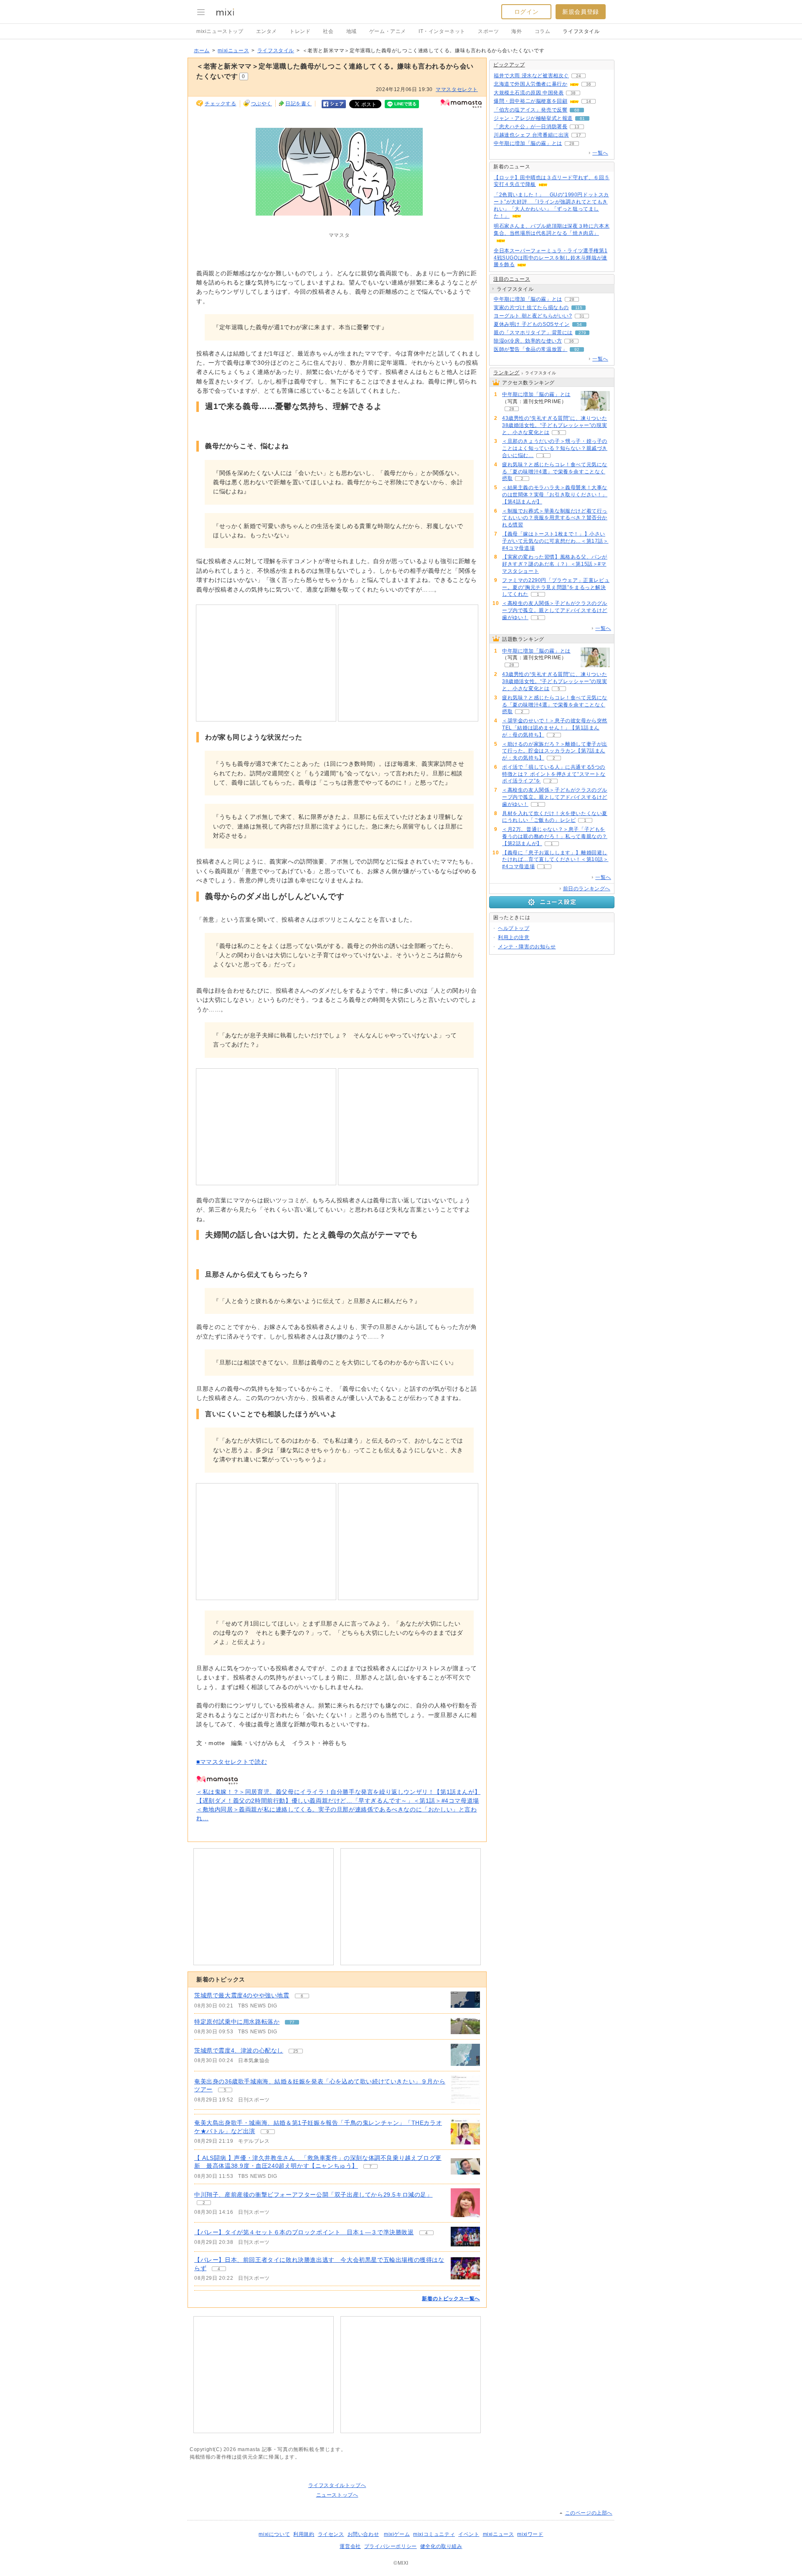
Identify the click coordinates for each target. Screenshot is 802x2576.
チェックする (221, 104)
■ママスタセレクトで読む (232, 1762)
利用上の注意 (514, 937)
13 (577, 127)
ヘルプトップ (514, 928)
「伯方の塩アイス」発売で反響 (530, 110)
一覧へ (600, 153)
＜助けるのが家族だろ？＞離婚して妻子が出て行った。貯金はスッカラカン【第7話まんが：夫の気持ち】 (555, 751)
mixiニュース (233, 51)
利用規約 (304, 2534)
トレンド (300, 31)
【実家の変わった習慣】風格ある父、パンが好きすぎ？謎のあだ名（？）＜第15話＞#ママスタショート (555, 564)
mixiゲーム (397, 2534)
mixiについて (274, 2534)
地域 (352, 31)
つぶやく (261, 104)
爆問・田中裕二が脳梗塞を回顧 (530, 101)
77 (292, 2022)
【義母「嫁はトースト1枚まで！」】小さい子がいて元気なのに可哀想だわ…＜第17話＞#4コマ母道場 (555, 541)
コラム (543, 31)
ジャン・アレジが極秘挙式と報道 (533, 118)
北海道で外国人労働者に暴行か (530, 84)
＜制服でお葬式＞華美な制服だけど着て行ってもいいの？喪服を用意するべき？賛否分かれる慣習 (555, 518)
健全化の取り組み (441, 2546)
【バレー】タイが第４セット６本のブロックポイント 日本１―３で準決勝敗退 (304, 2232)
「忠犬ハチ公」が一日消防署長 (530, 127)
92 (577, 349)
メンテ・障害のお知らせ (527, 947)
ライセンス (331, 2534)
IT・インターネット (442, 31)
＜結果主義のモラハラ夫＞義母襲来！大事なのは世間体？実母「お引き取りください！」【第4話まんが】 (555, 495)
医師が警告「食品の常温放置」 (530, 349)
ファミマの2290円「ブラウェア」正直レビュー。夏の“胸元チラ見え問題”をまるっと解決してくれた (556, 587)
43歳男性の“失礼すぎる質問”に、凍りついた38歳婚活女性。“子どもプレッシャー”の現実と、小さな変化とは (555, 425)
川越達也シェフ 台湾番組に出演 (531, 135)
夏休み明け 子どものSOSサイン (532, 324)
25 (296, 2051)
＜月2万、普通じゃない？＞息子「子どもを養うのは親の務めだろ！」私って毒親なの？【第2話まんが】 (555, 836)
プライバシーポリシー (391, 2546)
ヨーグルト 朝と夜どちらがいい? (533, 316)
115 (579, 308)
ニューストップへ (337, 2495)
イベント (469, 2534)
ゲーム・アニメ (388, 31)
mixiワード (530, 2534)
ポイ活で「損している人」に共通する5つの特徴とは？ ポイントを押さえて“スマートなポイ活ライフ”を (554, 774)
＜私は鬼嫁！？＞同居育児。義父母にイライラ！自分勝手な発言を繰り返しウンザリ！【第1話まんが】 (338, 1792)
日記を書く (298, 104)
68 (577, 110)
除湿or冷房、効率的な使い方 (528, 341)
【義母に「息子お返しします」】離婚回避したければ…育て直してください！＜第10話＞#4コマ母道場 (555, 860)
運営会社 (350, 2546)
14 (589, 101)
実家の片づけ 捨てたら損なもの (531, 307)
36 (589, 84)
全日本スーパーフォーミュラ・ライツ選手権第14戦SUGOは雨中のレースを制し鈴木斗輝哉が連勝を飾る (551, 258)
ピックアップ (509, 65)
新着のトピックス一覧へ (451, 2299)
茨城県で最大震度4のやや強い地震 (242, 1995)
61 (582, 118)
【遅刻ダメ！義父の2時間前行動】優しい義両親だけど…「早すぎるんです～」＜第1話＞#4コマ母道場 (338, 1801)
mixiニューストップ (220, 31)
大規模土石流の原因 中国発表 (529, 93)
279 (582, 333)
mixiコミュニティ (434, 2534)
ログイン (526, 12)
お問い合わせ (363, 2534)
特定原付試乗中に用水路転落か (237, 2022)
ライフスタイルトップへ (337, 2485)
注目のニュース (512, 279)
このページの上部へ (589, 2513)
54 (579, 324)
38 (573, 93)
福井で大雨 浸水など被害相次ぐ (531, 76)
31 (582, 316)
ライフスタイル (581, 31)
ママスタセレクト (457, 89)
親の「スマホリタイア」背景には (533, 333)
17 (579, 135)
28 (572, 144)
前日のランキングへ (587, 889)
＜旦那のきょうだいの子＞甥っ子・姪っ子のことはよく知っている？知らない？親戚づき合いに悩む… (555, 448)
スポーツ (488, 31)
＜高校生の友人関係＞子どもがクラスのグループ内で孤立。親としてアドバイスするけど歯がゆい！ (555, 610)
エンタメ (266, 31)
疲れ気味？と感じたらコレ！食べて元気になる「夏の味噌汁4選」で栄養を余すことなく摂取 (555, 472)
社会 (328, 31)
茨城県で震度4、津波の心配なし (239, 2050)
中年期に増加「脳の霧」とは (528, 143)
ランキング (506, 373)
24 (579, 76)
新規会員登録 (581, 12)
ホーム (202, 51)
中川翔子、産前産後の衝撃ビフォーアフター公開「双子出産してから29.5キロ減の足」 (313, 2195)
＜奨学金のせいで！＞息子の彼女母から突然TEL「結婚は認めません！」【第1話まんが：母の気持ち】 (555, 728)
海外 (516, 31)
